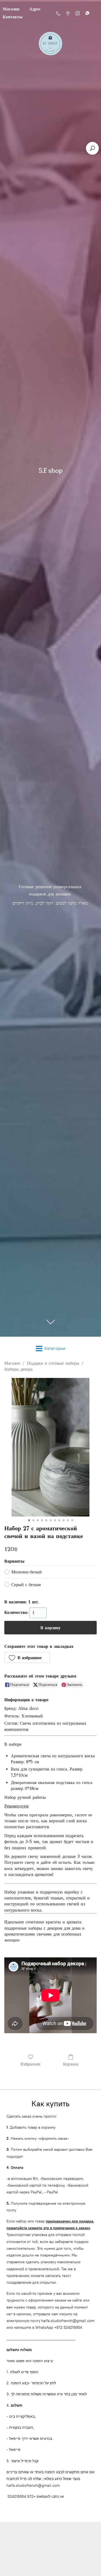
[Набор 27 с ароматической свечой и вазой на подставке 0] (50, 1447)
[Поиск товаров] (92, 148)
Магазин (12, 1363)
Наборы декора (18, 1369)
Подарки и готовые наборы (53, 1363)
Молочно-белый (27, 1572)
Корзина (71, 2064)
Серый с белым (26, 1585)
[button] (27, 1658)
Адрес (35, 9)
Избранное (30, 2064)
